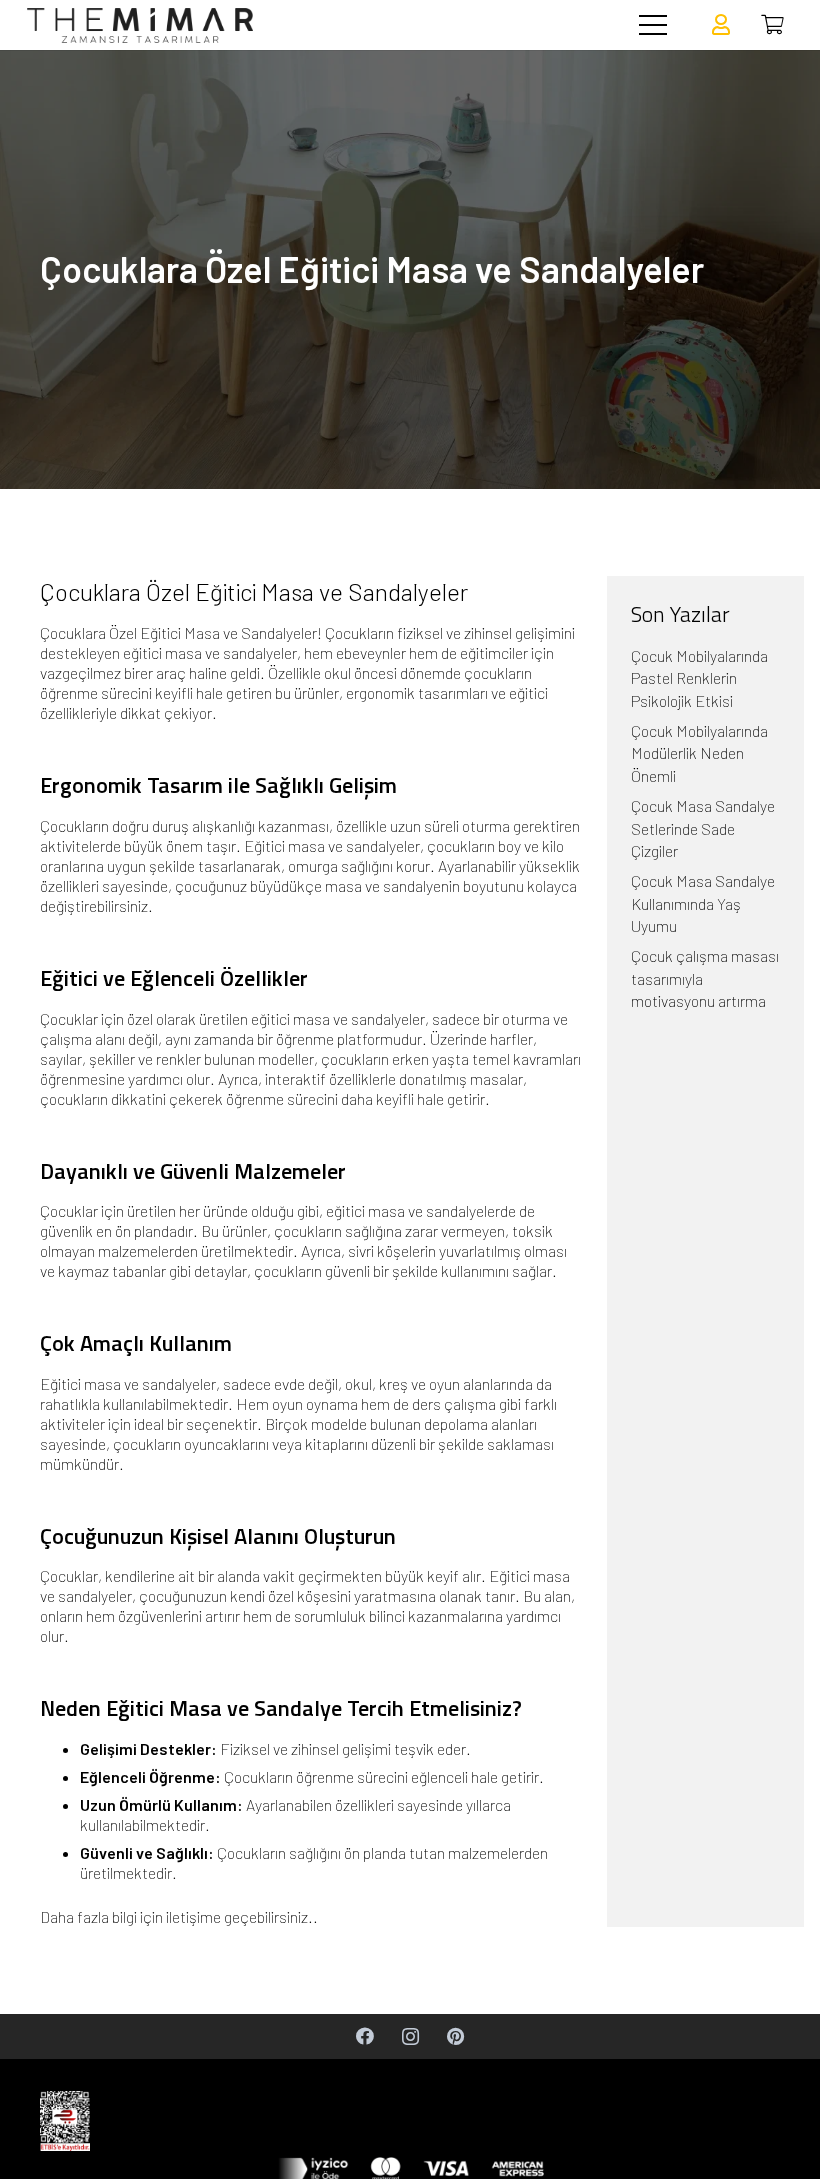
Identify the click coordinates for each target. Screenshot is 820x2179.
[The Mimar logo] (140, 25)
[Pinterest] (455, 2036)
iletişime (193, 1916)
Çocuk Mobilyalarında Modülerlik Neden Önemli (699, 753)
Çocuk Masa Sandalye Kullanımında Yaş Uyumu (703, 903)
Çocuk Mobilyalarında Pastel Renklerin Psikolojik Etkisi (699, 678)
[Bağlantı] (721, 24)
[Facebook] (365, 2036)
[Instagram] (410, 2036)
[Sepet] (772, 25)
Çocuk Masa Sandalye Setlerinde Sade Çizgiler (703, 828)
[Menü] (653, 25)
